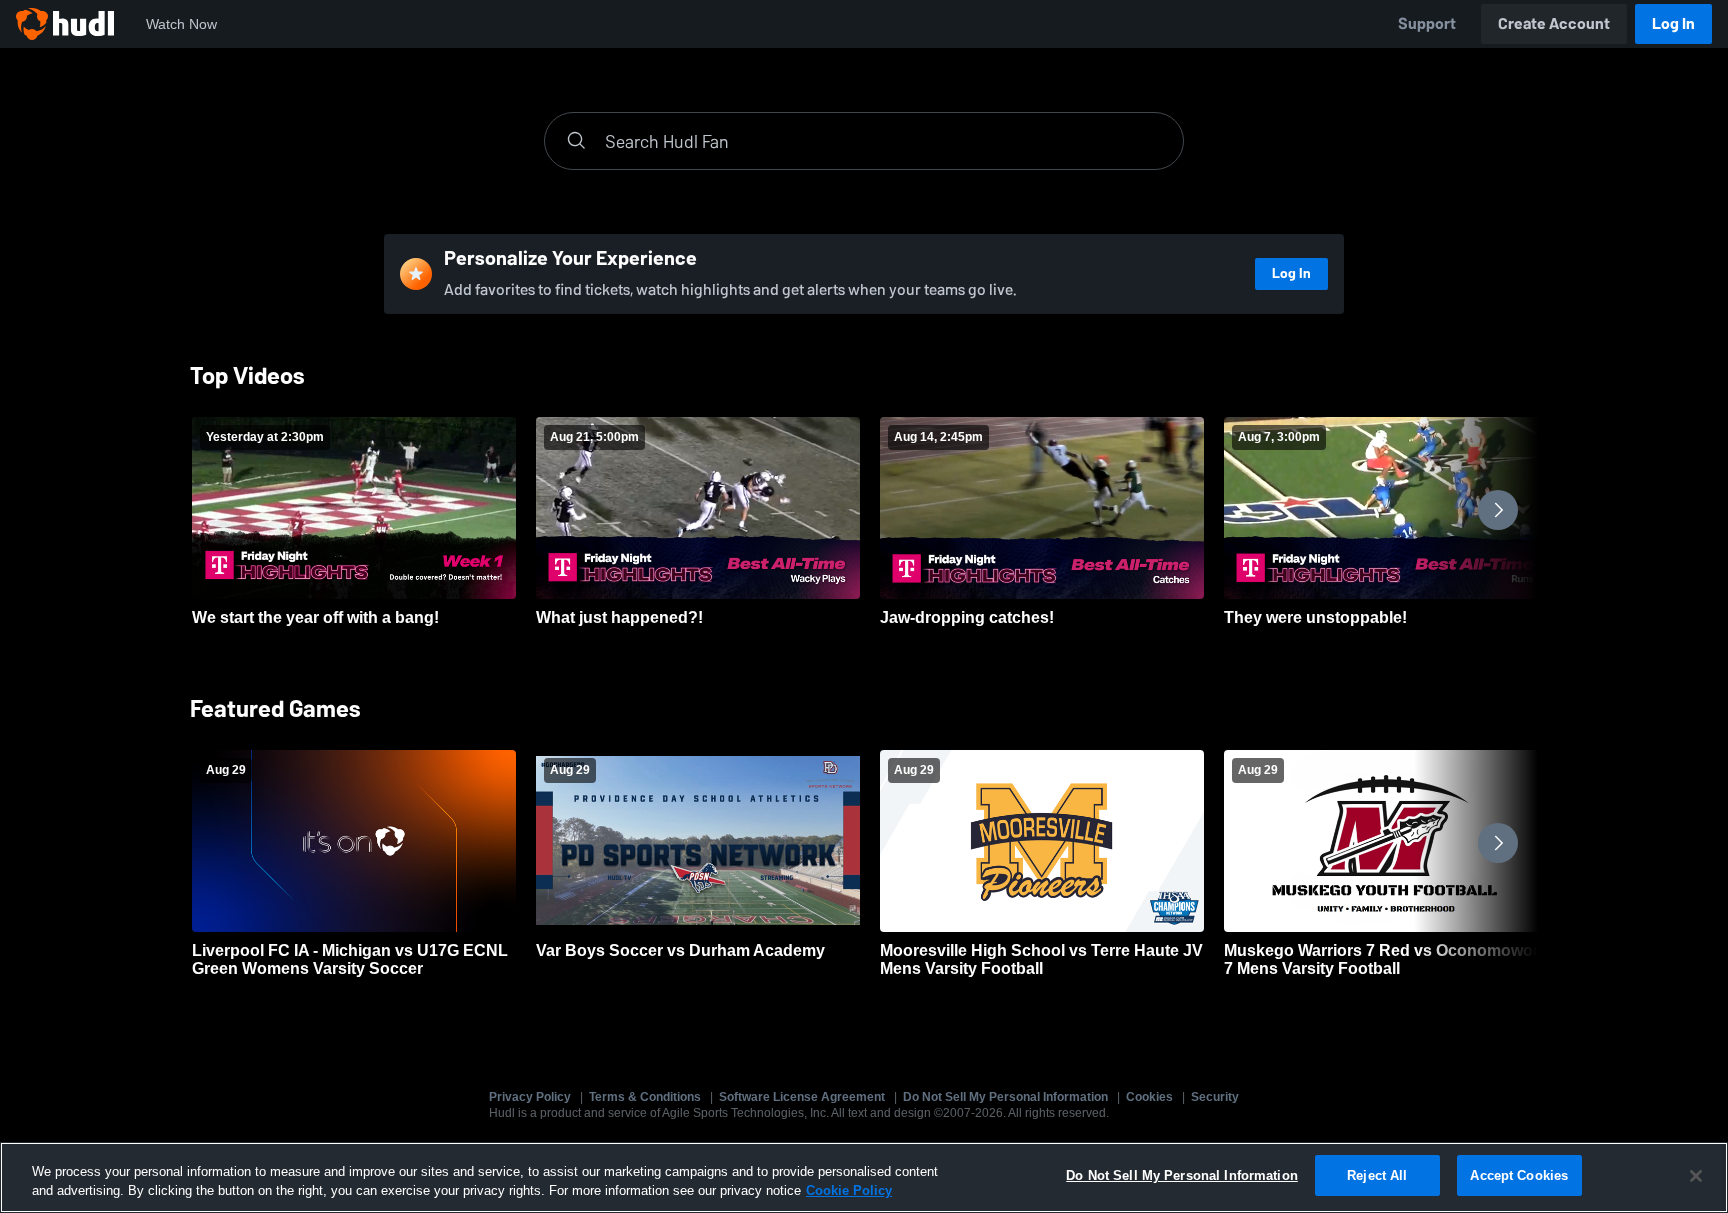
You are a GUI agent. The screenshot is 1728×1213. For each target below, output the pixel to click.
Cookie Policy (849, 1191)
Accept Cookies (1519, 1175)
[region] (864, 1177)
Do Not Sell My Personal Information (1005, 1097)
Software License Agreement (802, 1097)
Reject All (1377, 1175)
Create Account (1554, 23)
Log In (1673, 23)
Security (1215, 1097)
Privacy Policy (530, 1097)
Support (1427, 23)
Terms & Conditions (645, 1097)
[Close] (1696, 1176)
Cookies (1149, 1097)
